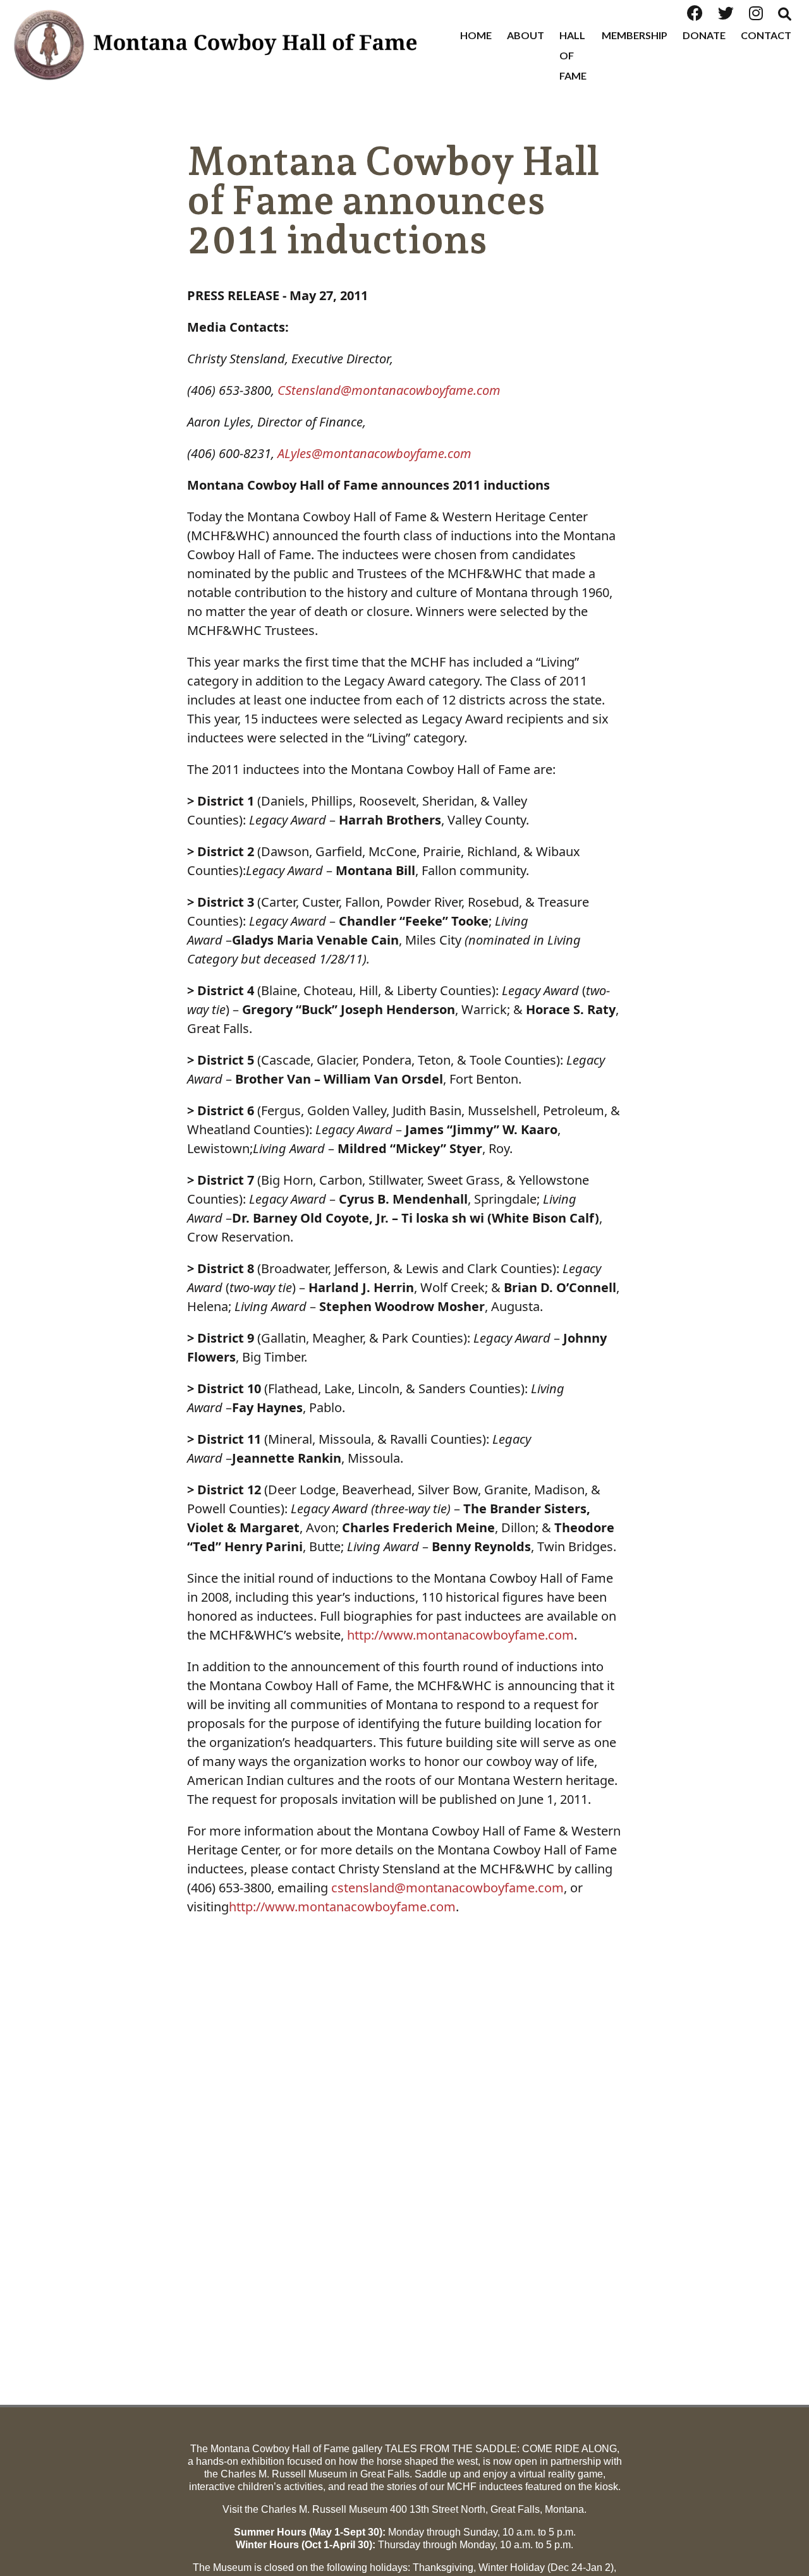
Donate (704, 35)
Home (476, 35)
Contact (766, 35)
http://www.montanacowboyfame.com (460, 1635)
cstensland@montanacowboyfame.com (447, 1888)
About (526, 35)
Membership (635, 35)
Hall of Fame (573, 55)
